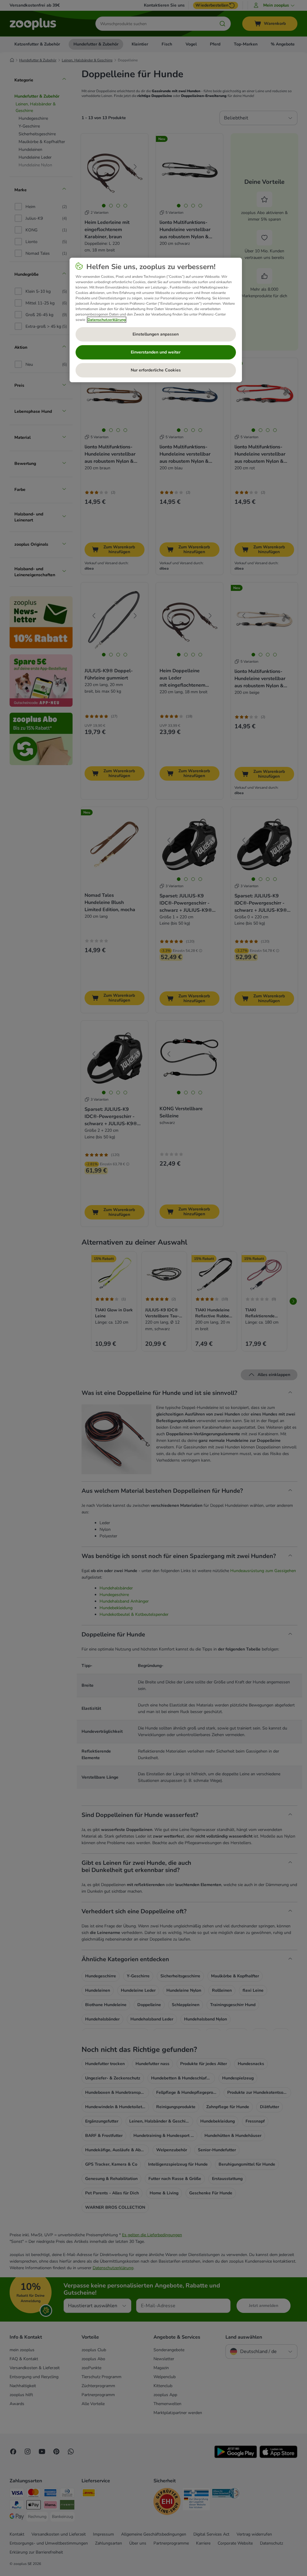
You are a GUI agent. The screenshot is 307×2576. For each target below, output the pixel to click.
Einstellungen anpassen (156, 334)
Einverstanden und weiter (156, 352)
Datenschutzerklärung (107, 320)
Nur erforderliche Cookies (156, 370)
